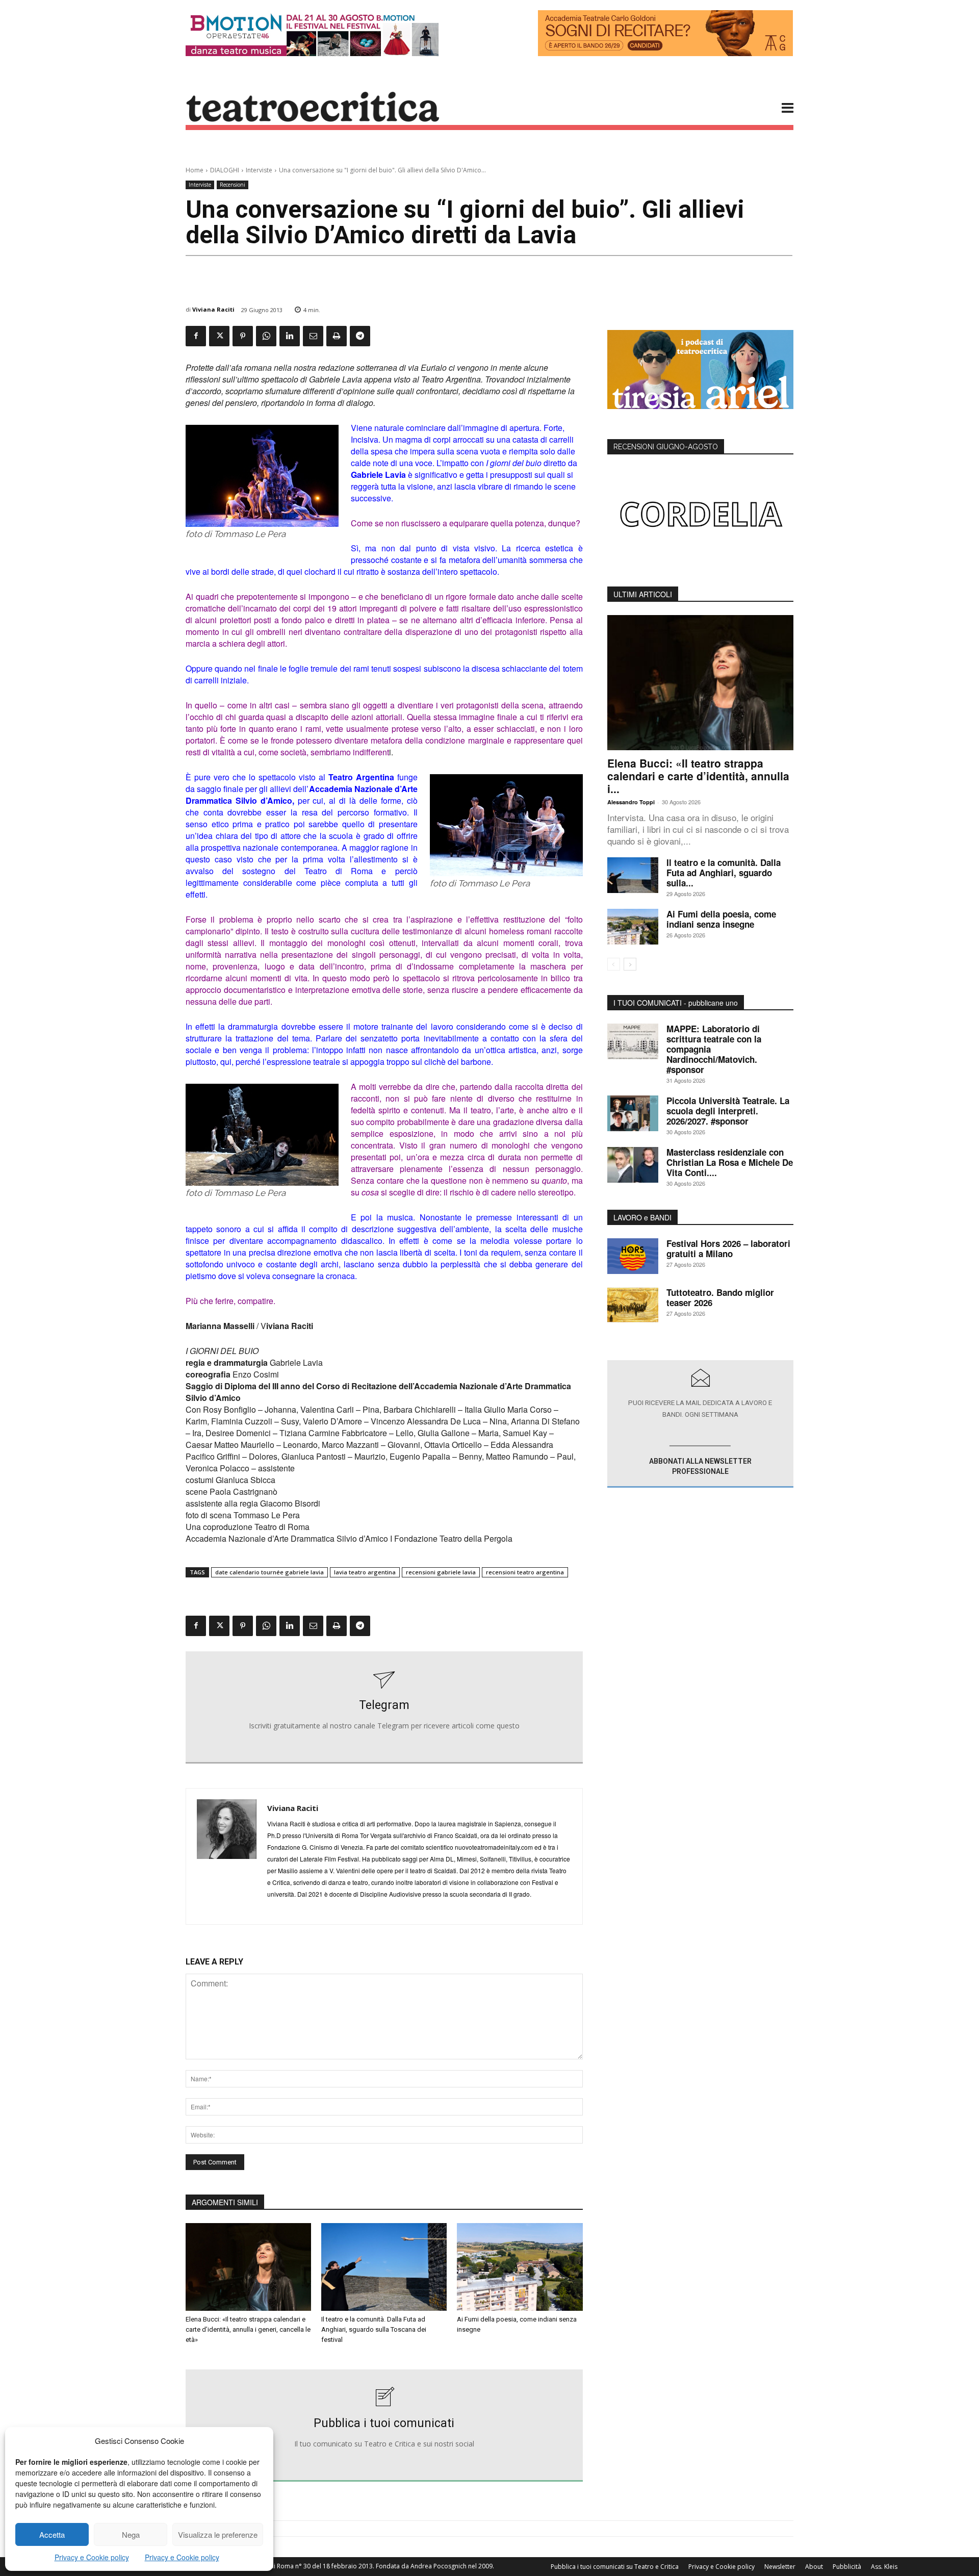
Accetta (52, 2534)
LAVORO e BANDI (642, 1217)
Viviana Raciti (213, 309)
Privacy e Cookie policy (92, 2557)
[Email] (313, 336)
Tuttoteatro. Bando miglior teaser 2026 (720, 1297)
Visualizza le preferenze (218, 2534)
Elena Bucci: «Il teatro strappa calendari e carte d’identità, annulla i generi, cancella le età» (248, 2329)
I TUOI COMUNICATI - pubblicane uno (676, 1003)
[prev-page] (614, 964)
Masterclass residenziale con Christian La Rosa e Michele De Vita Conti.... (730, 1162)
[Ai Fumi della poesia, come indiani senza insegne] (520, 2267)
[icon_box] (384, 1707)
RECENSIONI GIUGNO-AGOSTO (666, 447)
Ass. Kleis (884, 2567)
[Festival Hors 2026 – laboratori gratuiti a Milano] (633, 1256)
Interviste (259, 170)
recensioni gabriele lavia (441, 1572)
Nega (131, 2534)
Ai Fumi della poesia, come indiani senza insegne (721, 919)
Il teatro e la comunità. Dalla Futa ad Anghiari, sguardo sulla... (724, 873)
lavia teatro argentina (365, 1572)
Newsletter (780, 2567)
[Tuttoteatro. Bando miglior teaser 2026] (633, 1305)
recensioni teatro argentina (525, 1572)
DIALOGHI (225, 170)
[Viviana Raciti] (227, 1856)
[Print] (337, 336)
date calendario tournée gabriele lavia (269, 1572)
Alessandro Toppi (631, 802)
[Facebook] (196, 336)
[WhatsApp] (266, 336)
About (814, 2567)
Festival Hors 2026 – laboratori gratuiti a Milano (728, 1248)
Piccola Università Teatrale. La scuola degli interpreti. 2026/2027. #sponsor (728, 1111)
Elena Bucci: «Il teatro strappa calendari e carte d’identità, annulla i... (698, 776)
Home (195, 170)
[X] (219, 336)
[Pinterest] (243, 336)
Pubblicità (847, 2567)
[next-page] (630, 964)
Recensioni (233, 185)
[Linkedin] (290, 336)
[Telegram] (360, 336)
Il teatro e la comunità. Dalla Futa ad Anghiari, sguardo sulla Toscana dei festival (374, 2329)
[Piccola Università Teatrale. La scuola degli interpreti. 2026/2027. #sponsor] (633, 1113)
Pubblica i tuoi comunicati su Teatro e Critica (615, 2567)
